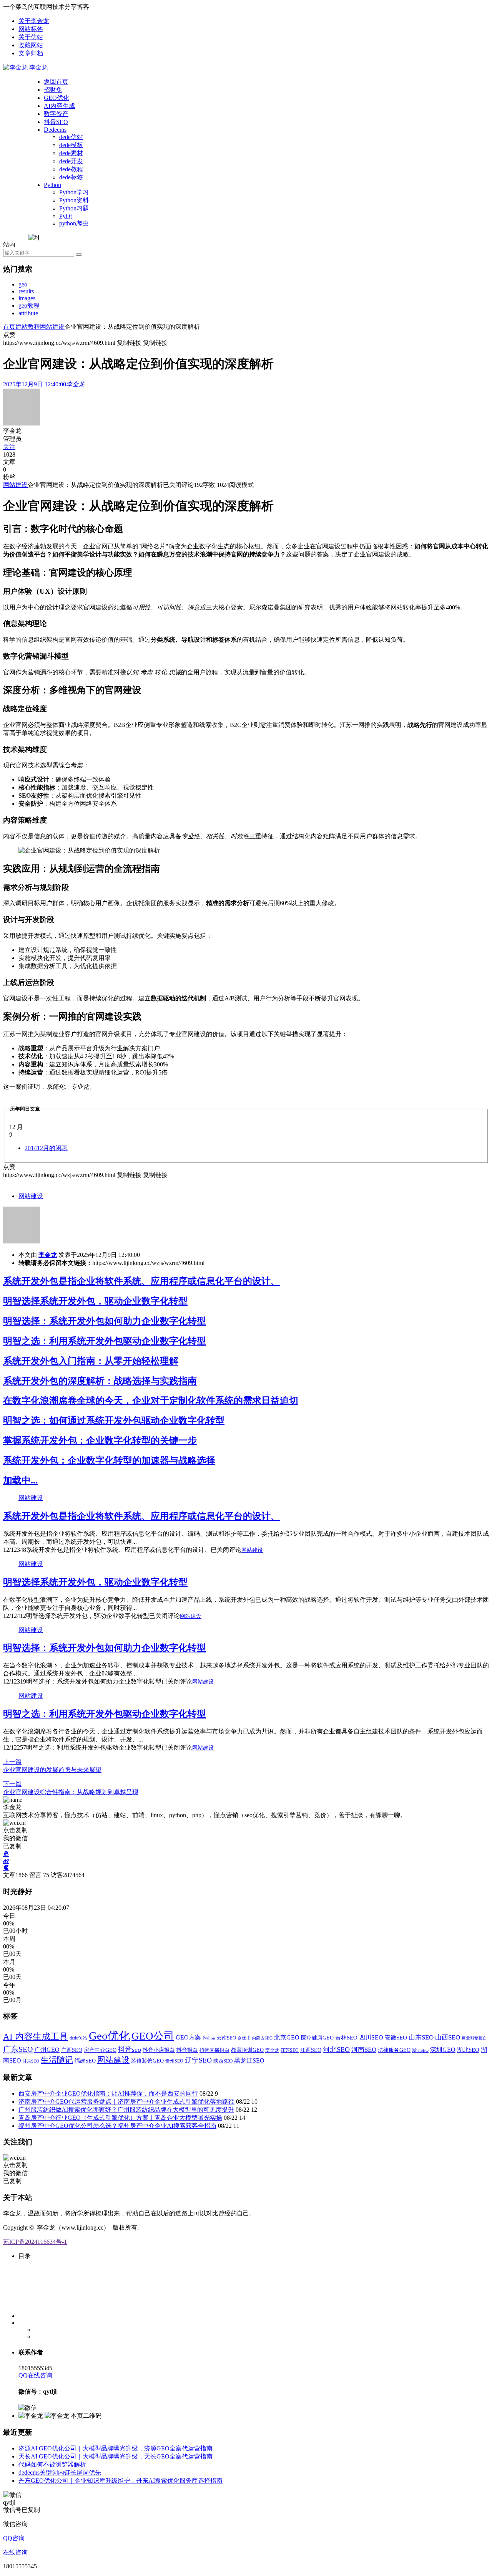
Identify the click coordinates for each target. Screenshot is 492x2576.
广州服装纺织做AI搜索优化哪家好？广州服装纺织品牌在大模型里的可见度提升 (126, 2110)
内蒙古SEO (262, 2038)
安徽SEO (396, 2038)
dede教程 (71, 169)
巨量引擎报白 (474, 2038)
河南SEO (364, 2050)
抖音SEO (56, 122)
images (27, 298)
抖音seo (130, 2050)
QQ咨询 (14, 2538)
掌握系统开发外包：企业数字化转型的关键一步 (100, 1440)
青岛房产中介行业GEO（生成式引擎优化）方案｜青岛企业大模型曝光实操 (120, 2118)
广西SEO (72, 2050)
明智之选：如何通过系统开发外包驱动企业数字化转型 (114, 1420)
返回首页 (56, 82)
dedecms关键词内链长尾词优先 (60, 2473)
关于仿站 (31, 37)
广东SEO (18, 2049)
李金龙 (48, 1255)
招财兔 (53, 90)
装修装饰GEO (147, 2061)
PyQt (66, 216)
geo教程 (29, 305)
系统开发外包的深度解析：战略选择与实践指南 (100, 1381)
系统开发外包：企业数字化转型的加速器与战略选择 (109, 1460)
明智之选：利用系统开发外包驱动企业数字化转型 (105, 1341)
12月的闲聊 (46, 1148)
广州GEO (47, 2050)
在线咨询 (15, 2552)
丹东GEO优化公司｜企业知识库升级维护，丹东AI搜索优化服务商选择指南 (121, 2481)
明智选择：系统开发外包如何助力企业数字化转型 (105, 1321)
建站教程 (28, 327)
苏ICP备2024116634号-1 (35, 2242)
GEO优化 (57, 98)
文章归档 (31, 53)
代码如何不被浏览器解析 (52, 2464)
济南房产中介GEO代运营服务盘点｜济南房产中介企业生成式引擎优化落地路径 (126, 2102)
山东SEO (421, 2037)
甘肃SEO (31, 2061)
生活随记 (57, 2060)
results (26, 291)
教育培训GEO (247, 2050)
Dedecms (55, 130)
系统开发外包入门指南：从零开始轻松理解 (91, 1361)
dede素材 (71, 153)
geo (23, 284)
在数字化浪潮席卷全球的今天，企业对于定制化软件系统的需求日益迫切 (151, 1401)
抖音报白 (187, 2050)
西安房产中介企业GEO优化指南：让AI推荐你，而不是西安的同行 (108, 2093)
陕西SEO (223, 2061)
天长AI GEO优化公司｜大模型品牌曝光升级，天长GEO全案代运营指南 (116, 2456)
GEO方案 (188, 2037)
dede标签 (71, 177)
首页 (9, 327)
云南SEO (226, 2038)
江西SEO (311, 2050)
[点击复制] (6, 1854)
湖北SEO (468, 2050)
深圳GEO (443, 2050)
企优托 (244, 2038)
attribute (28, 313)
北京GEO (287, 2037)
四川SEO (371, 2037)
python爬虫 (74, 223)
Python (52, 185)
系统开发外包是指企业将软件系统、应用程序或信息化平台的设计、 (141, 1281)
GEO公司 (153, 2036)
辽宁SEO (198, 2060)
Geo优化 (109, 2036)
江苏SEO (290, 2050)
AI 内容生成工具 (36, 2036)
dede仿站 (71, 137)
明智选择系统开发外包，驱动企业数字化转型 (95, 1301)
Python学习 (74, 192)
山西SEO (448, 2037)
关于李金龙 (34, 21)
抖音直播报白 (214, 2050)
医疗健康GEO (317, 2038)
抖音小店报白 (159, 2050)
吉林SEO (346, 2038)
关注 (9, 447)
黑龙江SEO (249, 2060)
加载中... (20, 1480)
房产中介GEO (100, 2050)
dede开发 (71, 161)
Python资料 (74, 200)
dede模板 (71, 145)
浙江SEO (420, 2050)
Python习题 (74, 208)
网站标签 (31, 29)
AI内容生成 (59, 106)
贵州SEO (174, 2061)
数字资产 (56, 114)
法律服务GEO (394, 2050)
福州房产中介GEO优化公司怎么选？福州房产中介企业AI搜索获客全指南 (117, 2126)
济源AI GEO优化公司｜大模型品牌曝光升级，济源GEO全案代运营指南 (116, 2448)
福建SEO (85, 2061)
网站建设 (52, 327)
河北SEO (336, 2050)
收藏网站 (31, 45)
